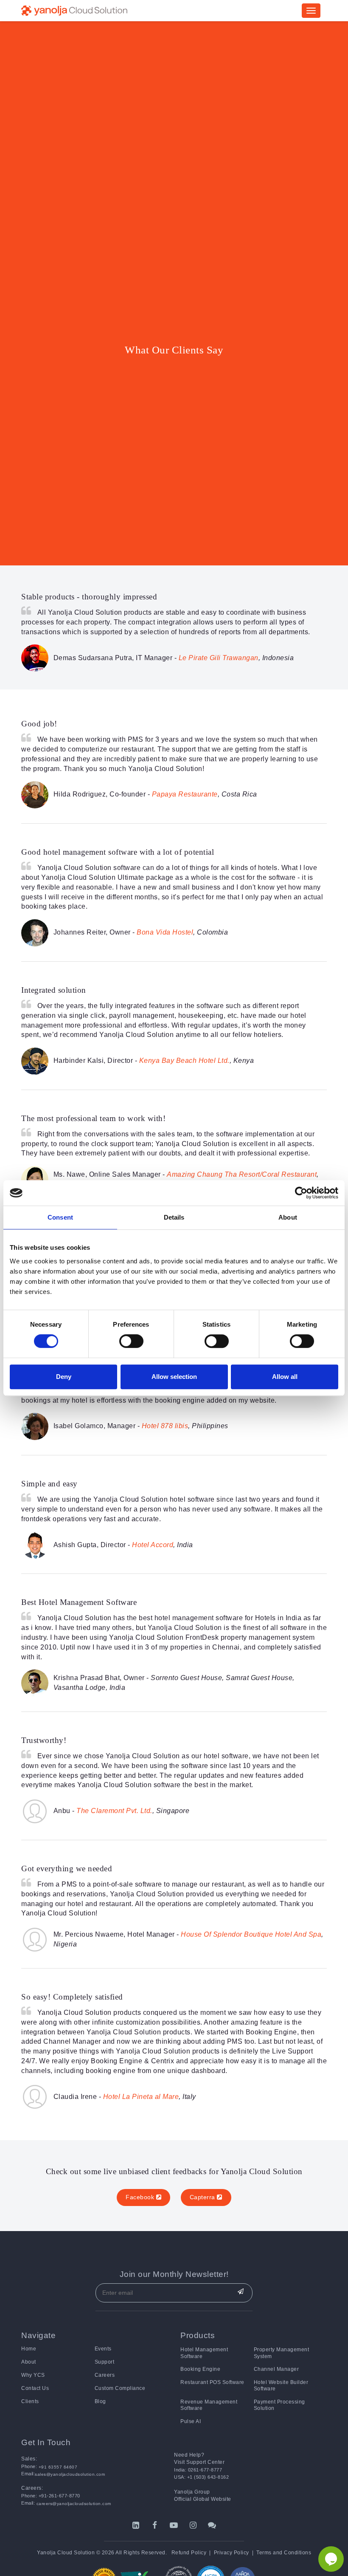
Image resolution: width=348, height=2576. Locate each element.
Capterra (203, 2197)
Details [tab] (174, 1217)
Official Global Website (203, 2499)
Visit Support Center (199, 2462)
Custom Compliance (120, 2388)
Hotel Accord (153, 1545)
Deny (64, 1377)
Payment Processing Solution (279, 2405)
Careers (105, 2375)
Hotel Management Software (204, 2353)
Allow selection (174, 1377)
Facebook (141, 2197)
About (29, 2362)
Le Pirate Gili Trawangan (219, 658)
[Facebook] (155, 2525)
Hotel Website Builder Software (281, 2385)
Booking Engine (200, 2369)
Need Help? (189, 2455)
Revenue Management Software (209, 2405)
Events (103, 2349)
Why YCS (33, 2375)
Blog (100, 2401)
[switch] (131, 1341)
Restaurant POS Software (212, 2382)
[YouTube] (174, 2525)
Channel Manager (276, 2369)
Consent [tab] (60, 1217)
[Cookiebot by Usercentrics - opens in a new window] (301, 1193)
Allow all (285, 1377)
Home (29, 2349)
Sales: (29, 2459)
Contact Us (35, 2388)
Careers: (32, 2488)
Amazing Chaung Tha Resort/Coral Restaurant (242, 1174)
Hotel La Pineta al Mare (141, 2097)
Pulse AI (191, 2421)
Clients (30, 2401)
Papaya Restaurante (185, 794)
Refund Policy (189, 2553)
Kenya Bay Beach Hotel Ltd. (184, 1061)
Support (105, 2362)
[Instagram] (193, 2525)
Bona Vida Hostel (165, 932)
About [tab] (288, 1217)
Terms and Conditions (284, 2553)
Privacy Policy (232, 2553)
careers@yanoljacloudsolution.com (73, 2504)
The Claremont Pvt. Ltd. (114, 1811)
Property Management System (282, 2353)
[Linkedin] (136, 2525)
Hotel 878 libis (165, 1426)
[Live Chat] (212, 2525)
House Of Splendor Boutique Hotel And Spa (251, 1934)
